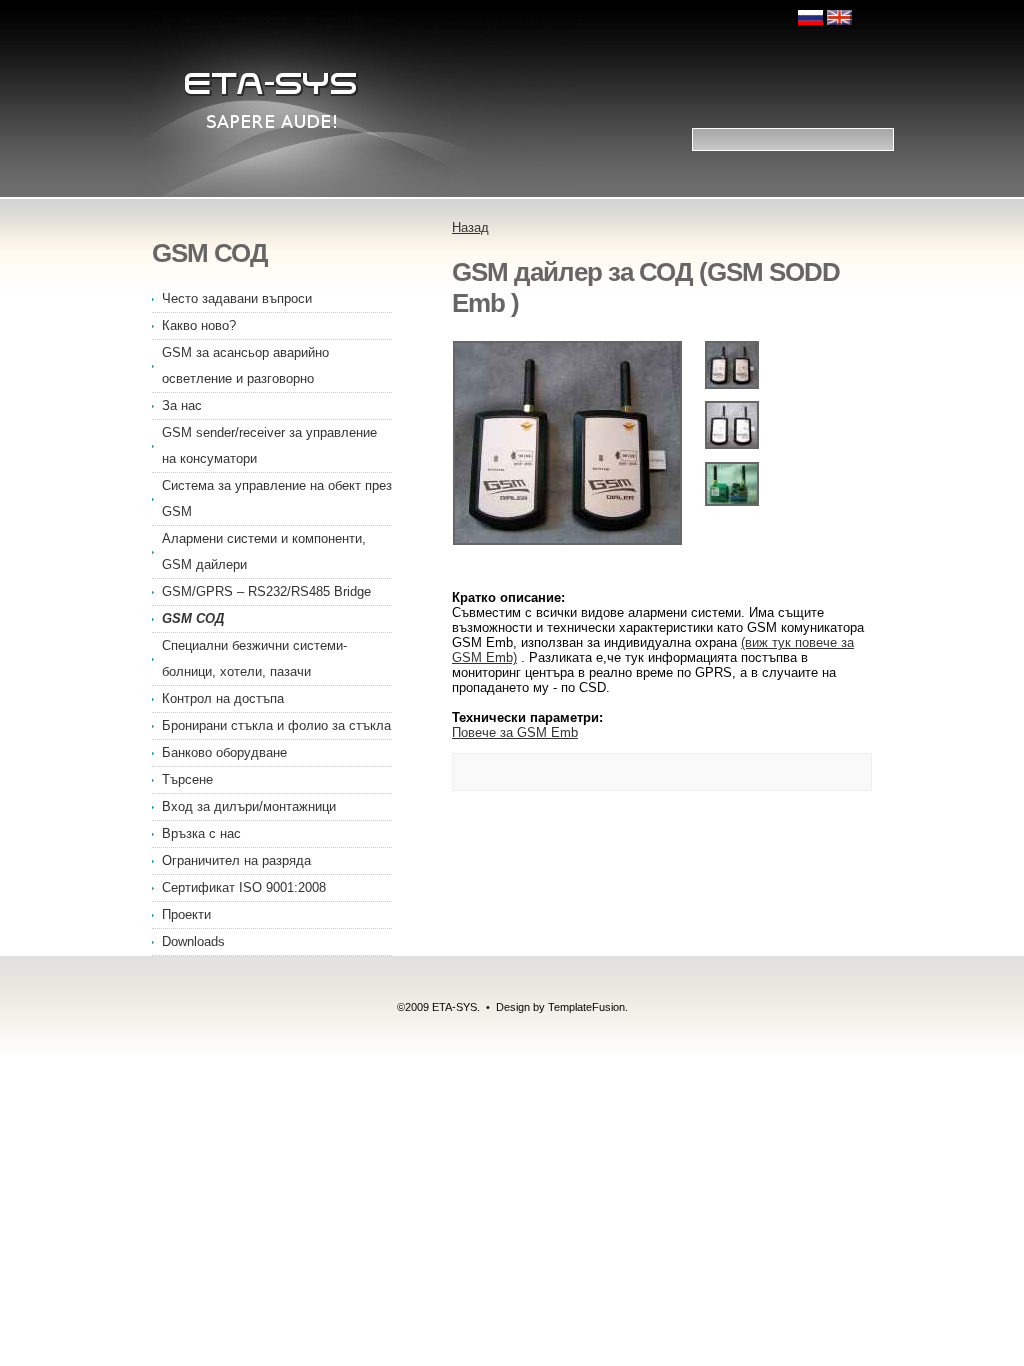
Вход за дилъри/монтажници (249, 806)
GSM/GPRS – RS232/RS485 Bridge (266, 591)
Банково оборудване (224, 752)
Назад (470, 227)
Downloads (193, 941)
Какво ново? (199, 325)
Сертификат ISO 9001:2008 (244, 887)
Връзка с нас (201, 833)
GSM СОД (193, 618)
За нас (182, 405)
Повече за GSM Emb (515, 732)
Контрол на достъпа (223, 698)
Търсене (187, 779)
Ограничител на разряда (236, 860)
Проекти (186, 914)
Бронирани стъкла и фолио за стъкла (276, 725)
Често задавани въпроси (237, 298)
